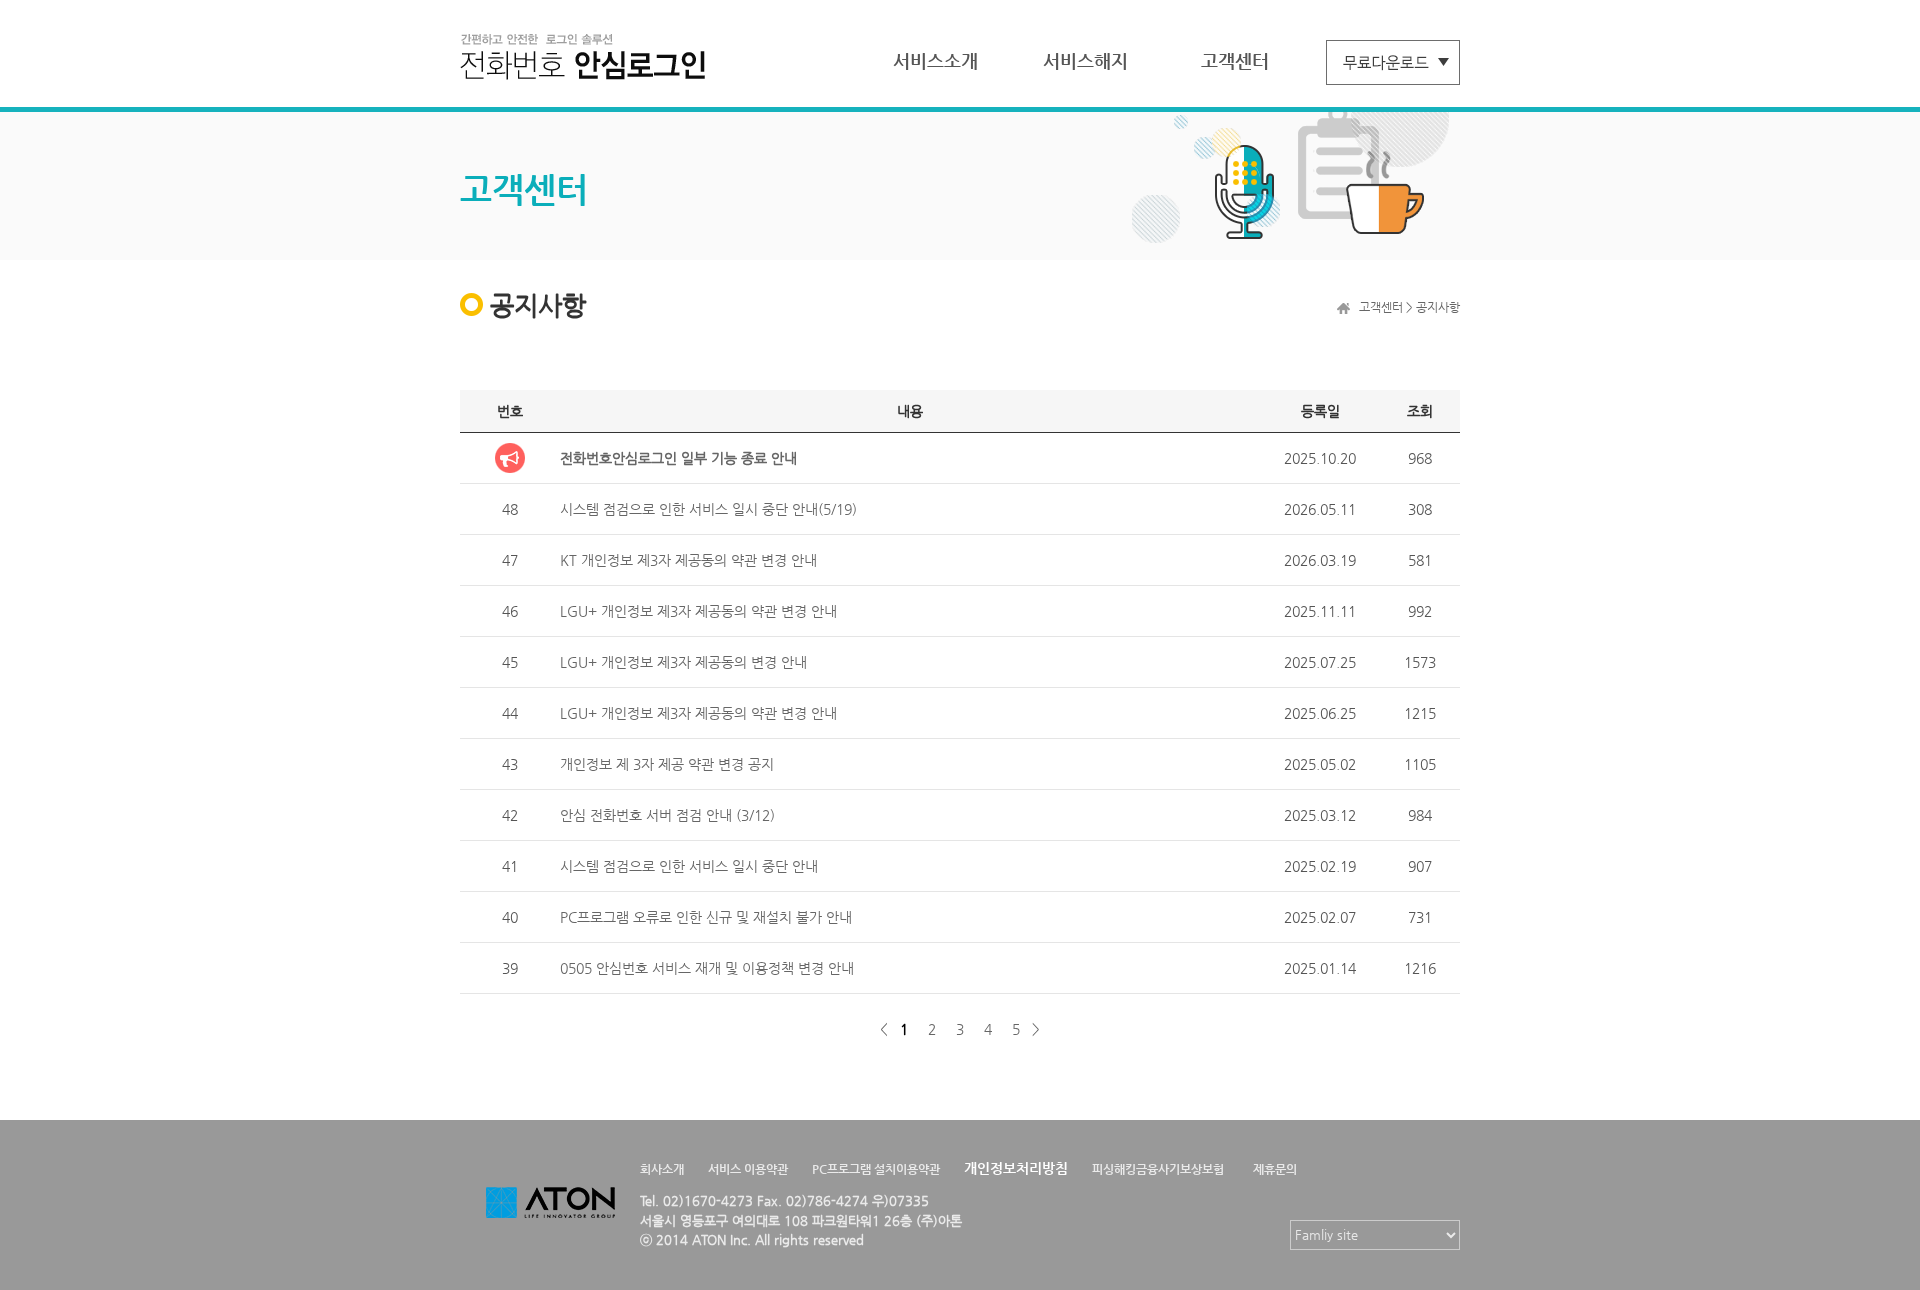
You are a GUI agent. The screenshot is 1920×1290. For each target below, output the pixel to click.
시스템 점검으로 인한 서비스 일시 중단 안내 (689, 866)
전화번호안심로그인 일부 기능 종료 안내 (678, 458)
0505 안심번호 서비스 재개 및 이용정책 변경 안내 (707, 968)
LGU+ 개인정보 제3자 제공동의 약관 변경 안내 (698, 611)
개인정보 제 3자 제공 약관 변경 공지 (667, 764)
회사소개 (662, 1169)
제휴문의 (1275, 1169)
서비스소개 (935, 60)
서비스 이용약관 (748, 1169)
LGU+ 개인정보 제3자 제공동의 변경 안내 (683, 662)
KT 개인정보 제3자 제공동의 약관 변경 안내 (688, 560)
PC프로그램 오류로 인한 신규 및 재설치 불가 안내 (706, 917)
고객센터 (1235, 60)
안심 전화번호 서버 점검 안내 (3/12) (667, 815)
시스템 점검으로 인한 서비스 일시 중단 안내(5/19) (708, 509)
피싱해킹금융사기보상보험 (1158, 1169)
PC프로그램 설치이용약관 (876, 1169)
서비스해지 (1085, 60)
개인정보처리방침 (1016, 1168)
